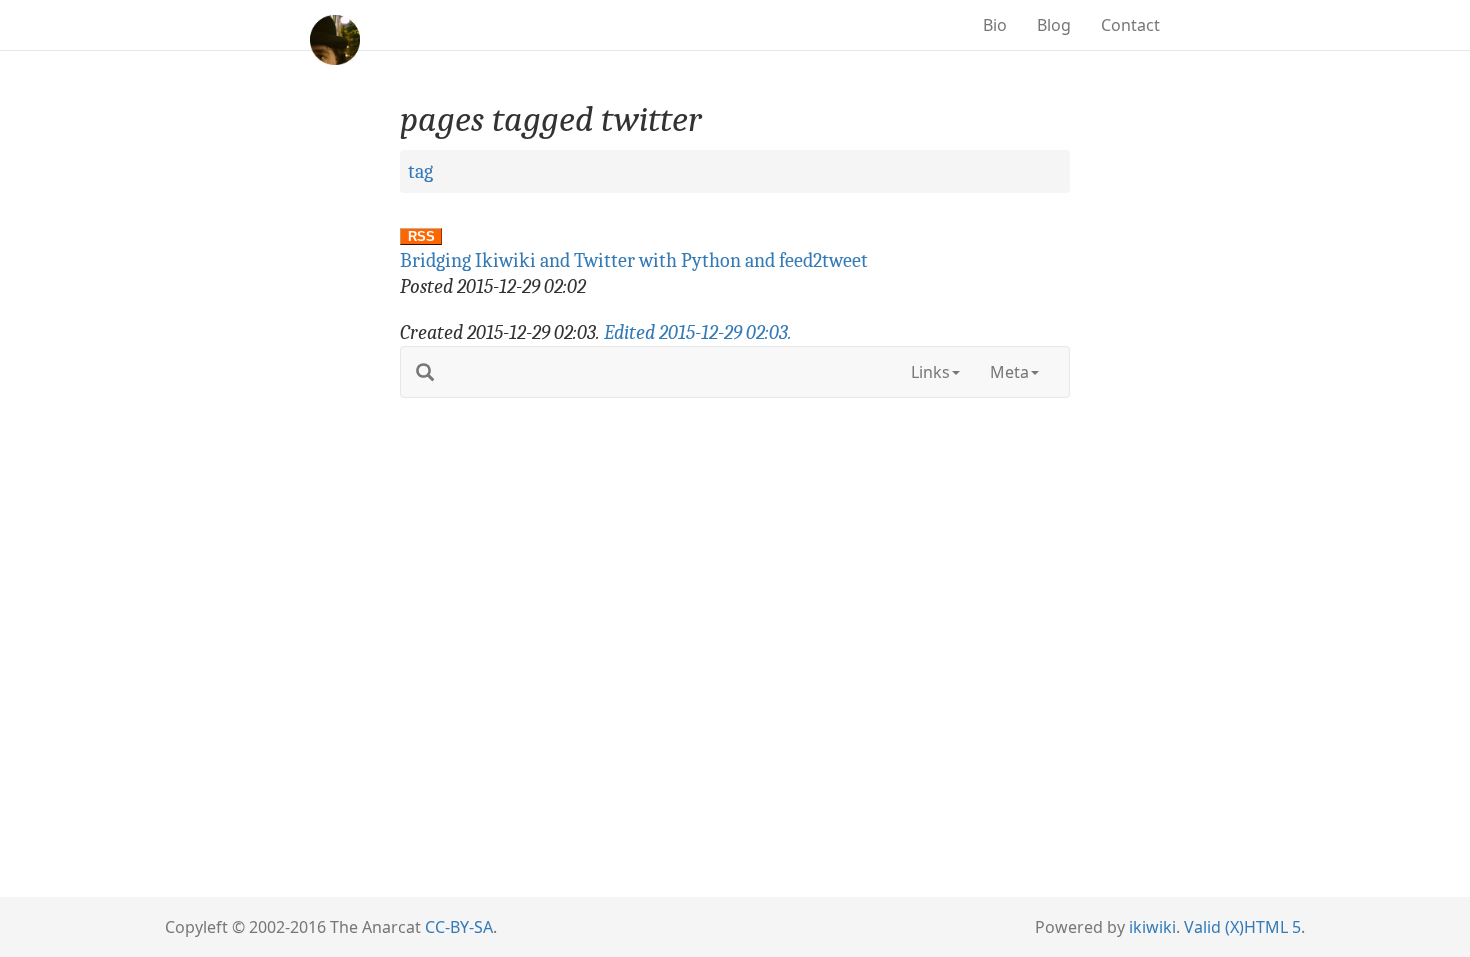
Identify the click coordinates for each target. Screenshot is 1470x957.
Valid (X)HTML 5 (1242, 927)
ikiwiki (1152, 927)
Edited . (698, 332)
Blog (1054, 25)
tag (420, 171)
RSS (421, 236)
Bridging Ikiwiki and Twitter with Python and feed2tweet (634, 260)
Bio (995, 25)
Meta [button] (1009, 372)
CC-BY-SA (459, 927)
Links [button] (930, 372)
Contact (1130, 25)
